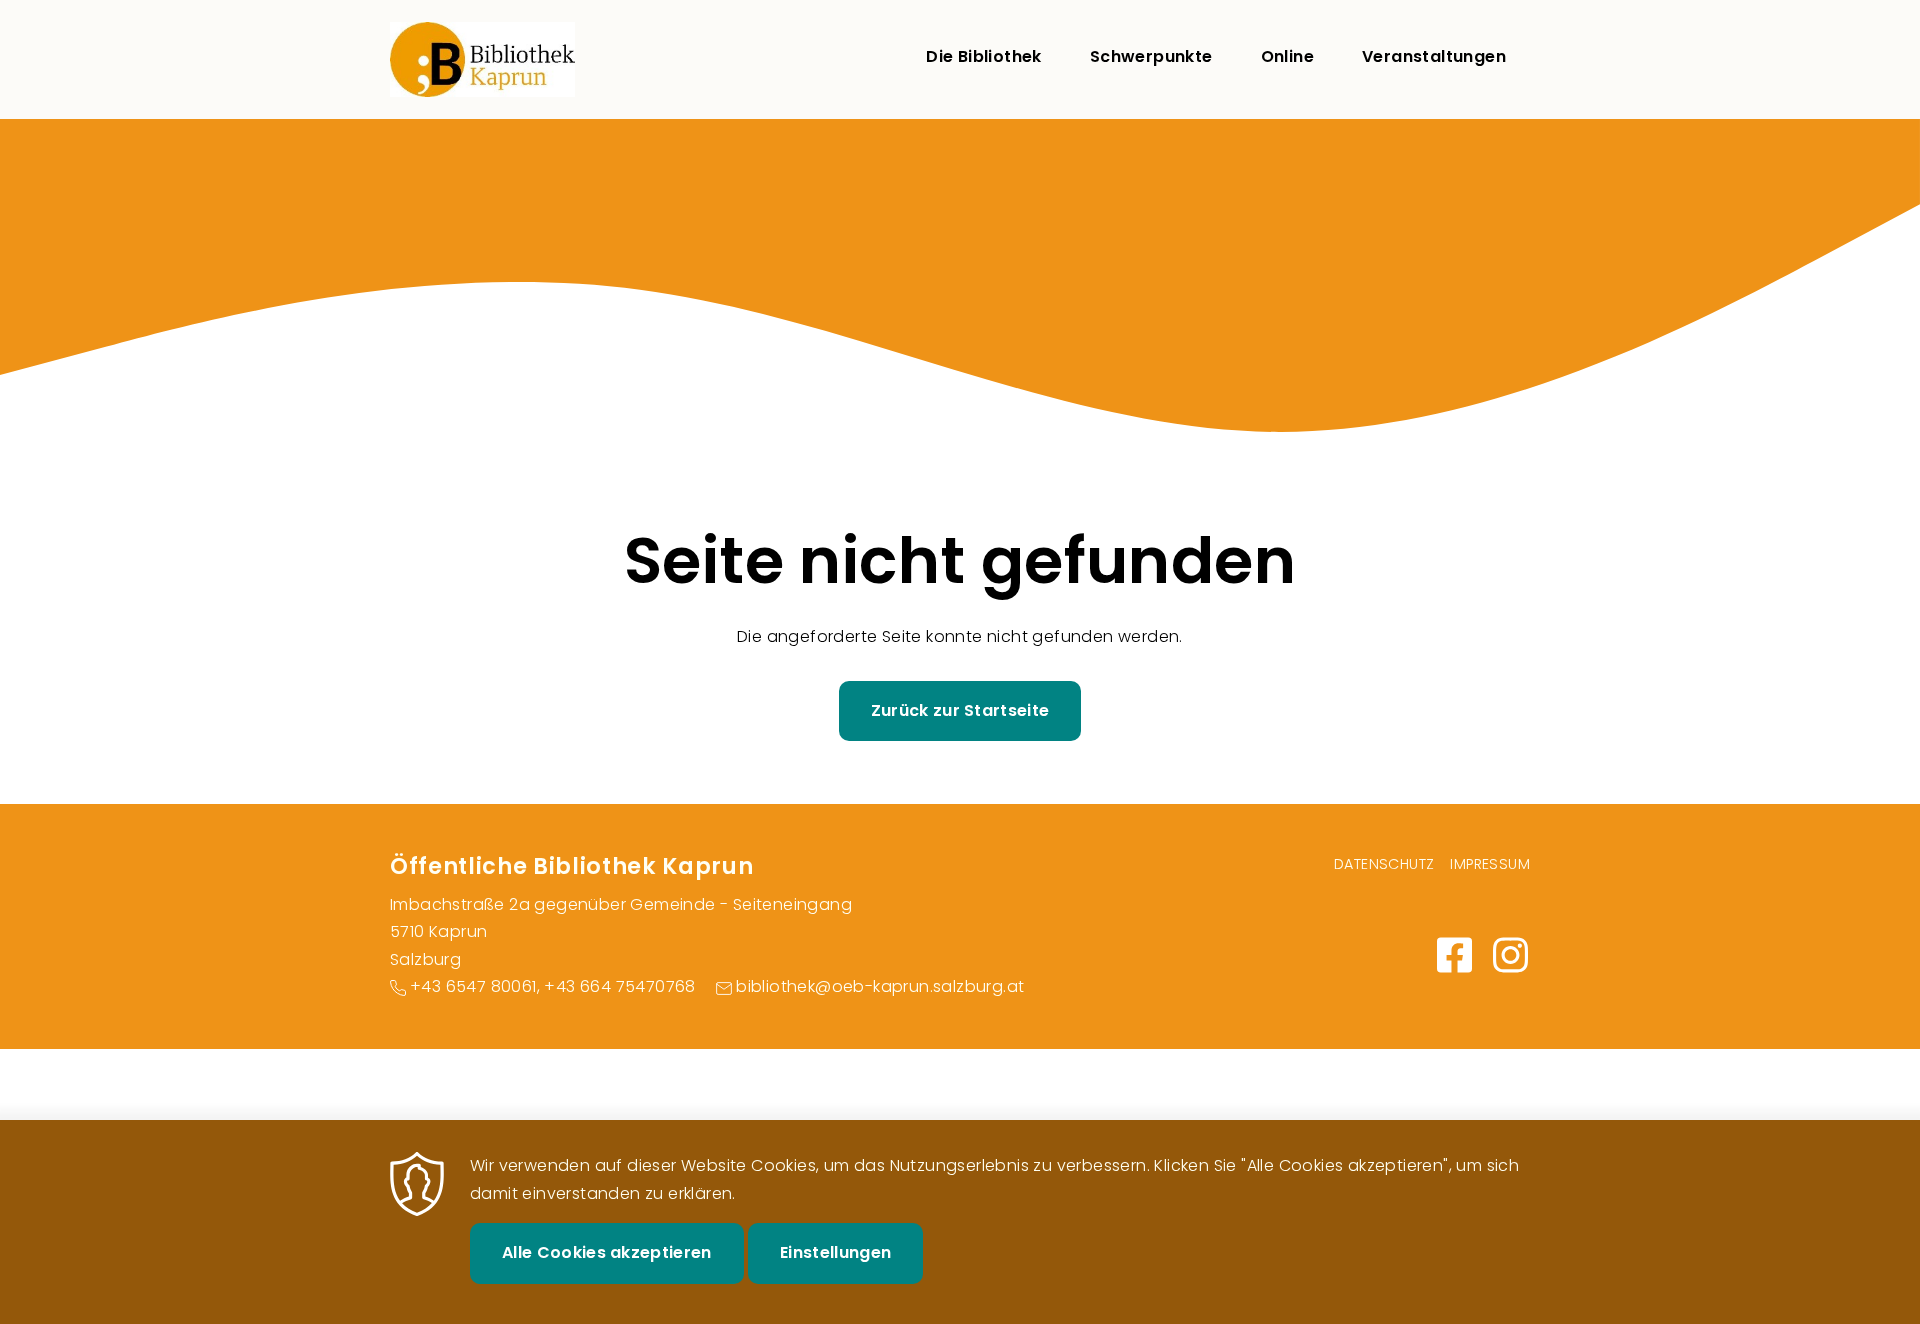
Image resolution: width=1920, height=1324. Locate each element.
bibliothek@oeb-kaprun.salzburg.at (880, 986)
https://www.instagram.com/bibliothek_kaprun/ (1510, 955)
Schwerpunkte (1151, 56)
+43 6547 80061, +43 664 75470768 (553, 986)
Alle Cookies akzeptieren (607, 1252)
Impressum (1490, 864)
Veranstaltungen (1434, 56)
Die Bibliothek (984, 56)
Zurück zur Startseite (960, 710)
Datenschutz (1384, 864)
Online (1287, 56)
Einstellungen (835, 1252)
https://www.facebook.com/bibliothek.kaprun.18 (1454, 955)
